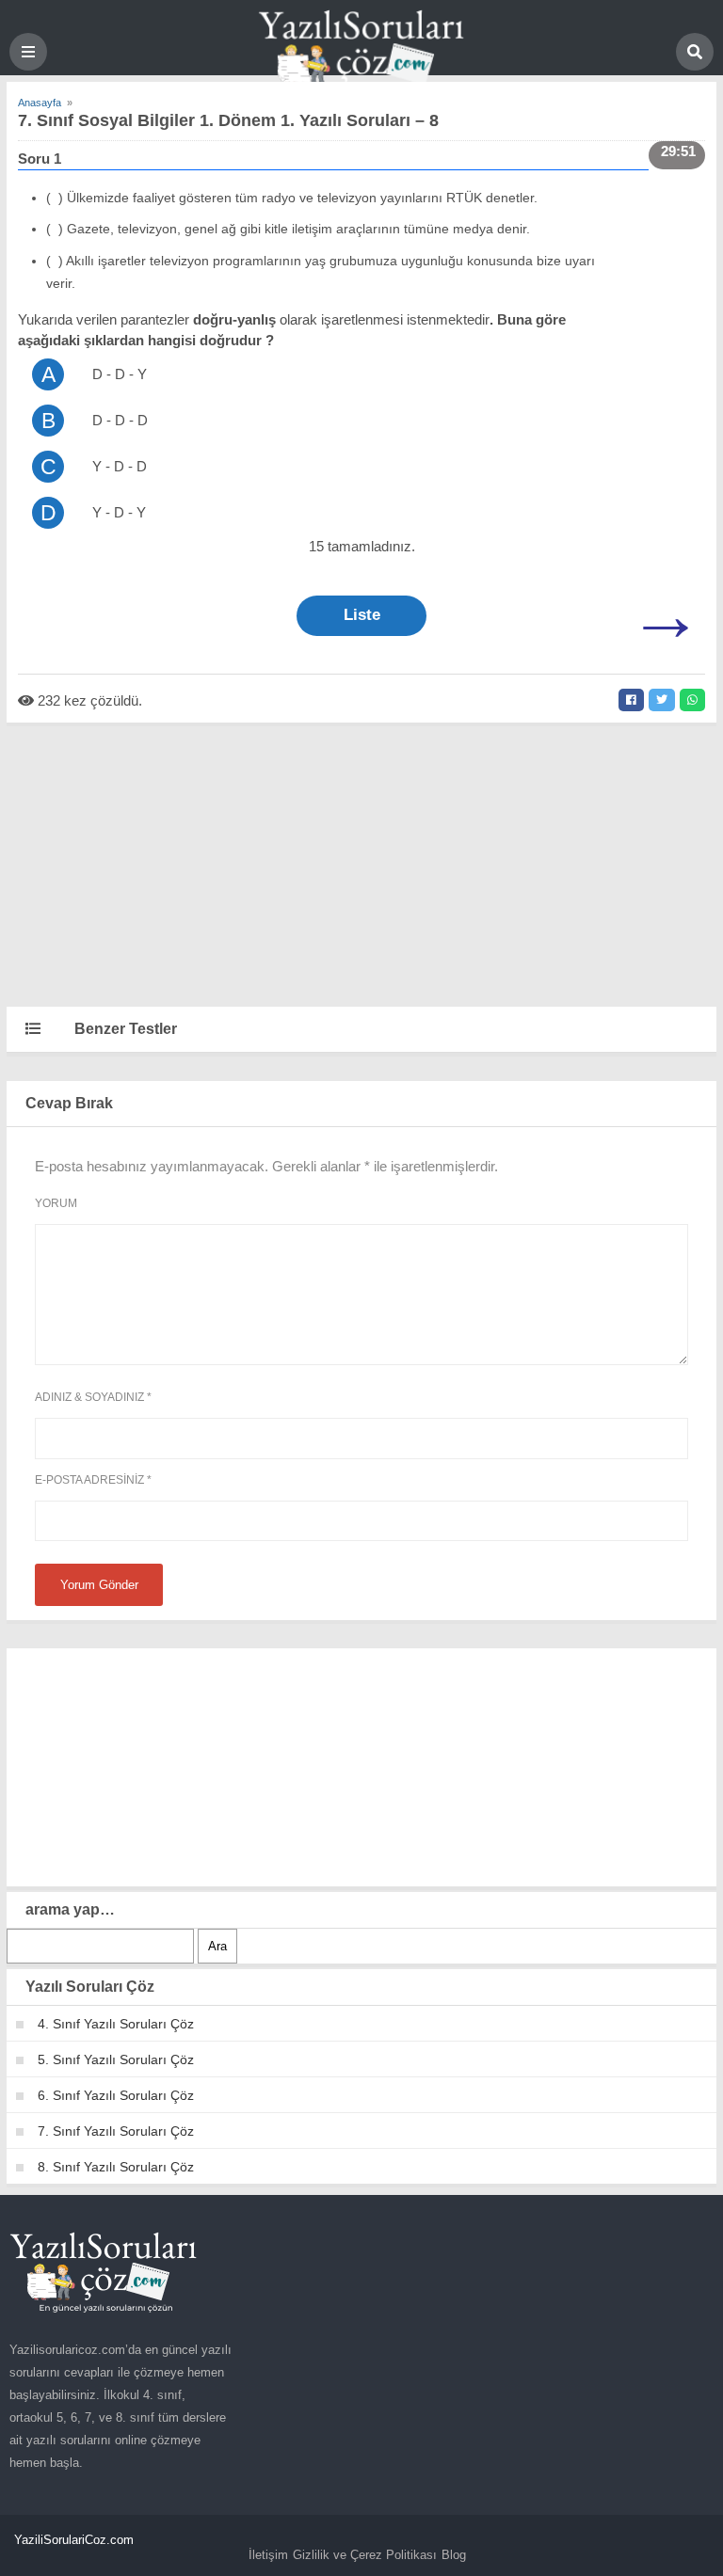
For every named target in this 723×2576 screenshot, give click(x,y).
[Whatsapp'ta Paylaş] (692, 700)
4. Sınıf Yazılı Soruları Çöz (116, 2024)
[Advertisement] (361, 864)
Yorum (56, 1203)
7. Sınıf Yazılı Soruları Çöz (116, 2131)
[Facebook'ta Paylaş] (631, 700)
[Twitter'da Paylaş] (662, 700)
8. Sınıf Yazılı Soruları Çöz (116, 2167)
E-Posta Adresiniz (93, 1480)
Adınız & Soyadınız (93, 1397)
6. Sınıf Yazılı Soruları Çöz (116, 2095)
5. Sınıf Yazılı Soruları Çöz (116, 2059)
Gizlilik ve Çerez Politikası (365, 2555)
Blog (454, 2555)
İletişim (268, 2555)
